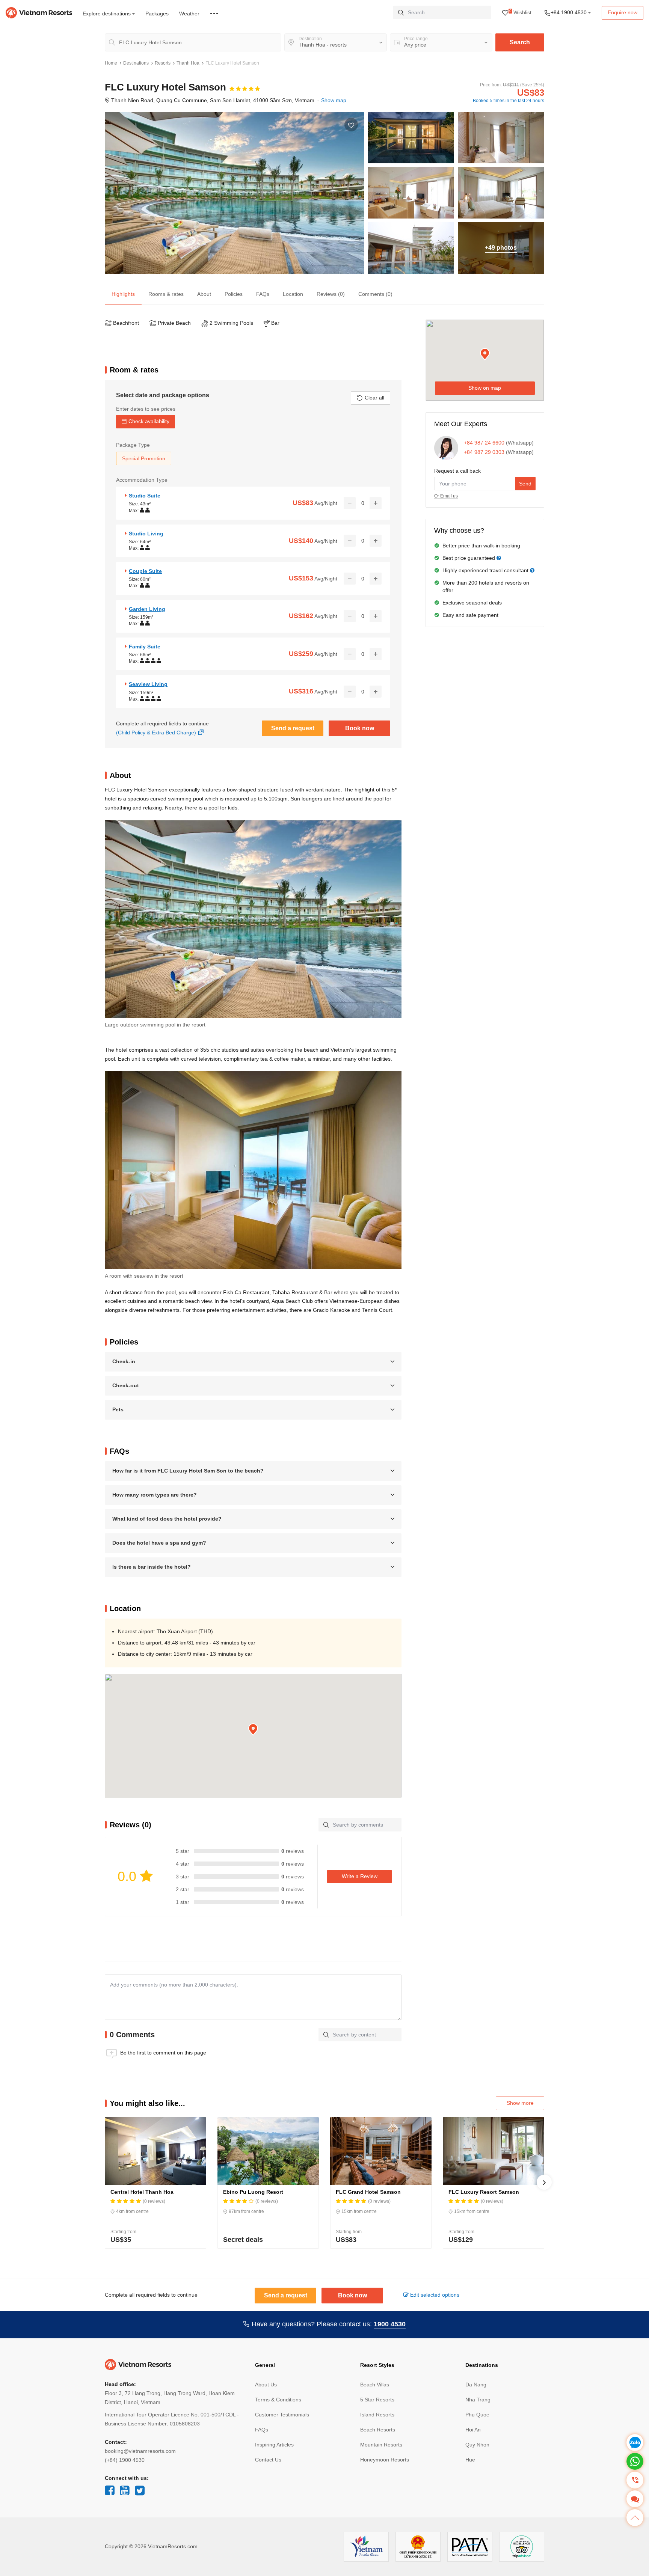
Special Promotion (144, 458)
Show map (334, 100)
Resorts (163, 63)
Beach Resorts (378, 2430)
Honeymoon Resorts (385, 2460)
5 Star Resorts (377, 2400)
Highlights (123, 294)
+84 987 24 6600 (484, 443)
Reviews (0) (331, 294)
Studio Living (146, 534)
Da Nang (476, 2385)
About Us (266, 2385)
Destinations (136, 63)
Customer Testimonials (282, 2415)
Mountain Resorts (381, 2445)
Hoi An (473, 2430)
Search (520, 42)
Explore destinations (107, 14)
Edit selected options (434, 2295)
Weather (189, 14)
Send (525, 484)
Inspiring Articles (274, 2445)
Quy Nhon (477, 2445)
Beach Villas (375, 2385)
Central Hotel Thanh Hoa (142, 2192)
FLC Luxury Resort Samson (484, 2192)
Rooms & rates (166, 294)
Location (293, 294)
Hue (470, 2460)
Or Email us (446, 496)
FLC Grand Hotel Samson (368, 2192)
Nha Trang (478, 2400)
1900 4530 (390, 2324)
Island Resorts (377, 2415)
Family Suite (145, 647)
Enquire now (623, 12)
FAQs (263, 294)
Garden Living (147, 609)
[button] (253, 1730)
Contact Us (268, 2460)
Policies (234, 294)
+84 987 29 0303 (484, 452)
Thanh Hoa (188, 63)
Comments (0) (375, 294)
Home (111, 63)
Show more (520, 2103)
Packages (157, 14)
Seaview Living (148, 684)
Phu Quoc (477, 2415)
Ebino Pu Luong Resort (253, 2192)
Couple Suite (145, 571)
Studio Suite (145, 496)
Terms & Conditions (278, 2400)
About (204, 294)
